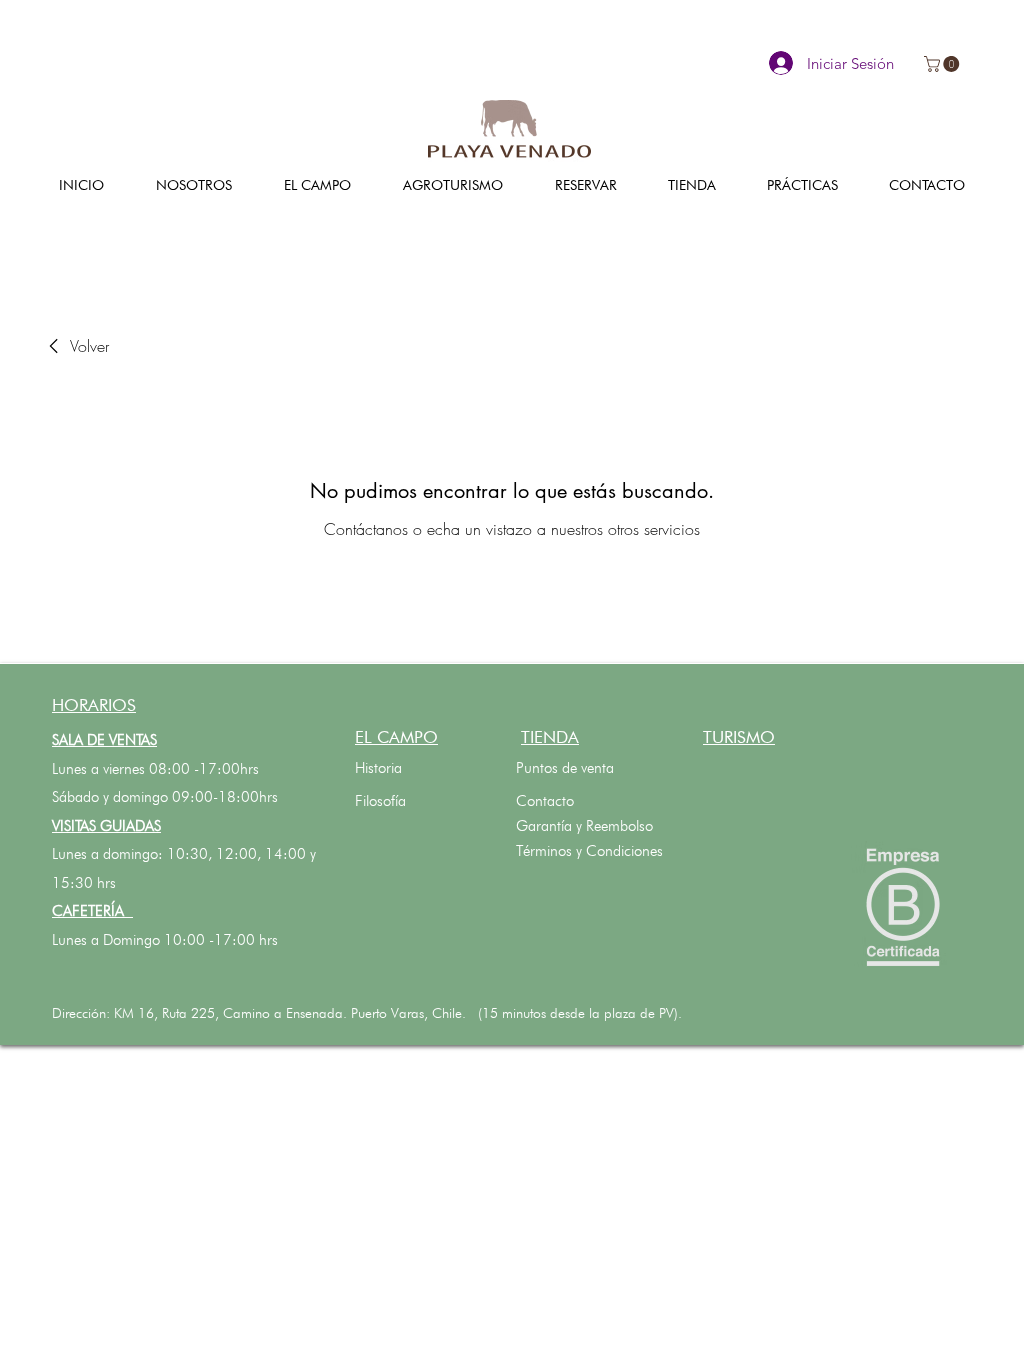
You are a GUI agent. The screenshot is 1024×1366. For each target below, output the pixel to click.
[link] (75, 346)
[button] (943, 64)
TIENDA (550, 737)
